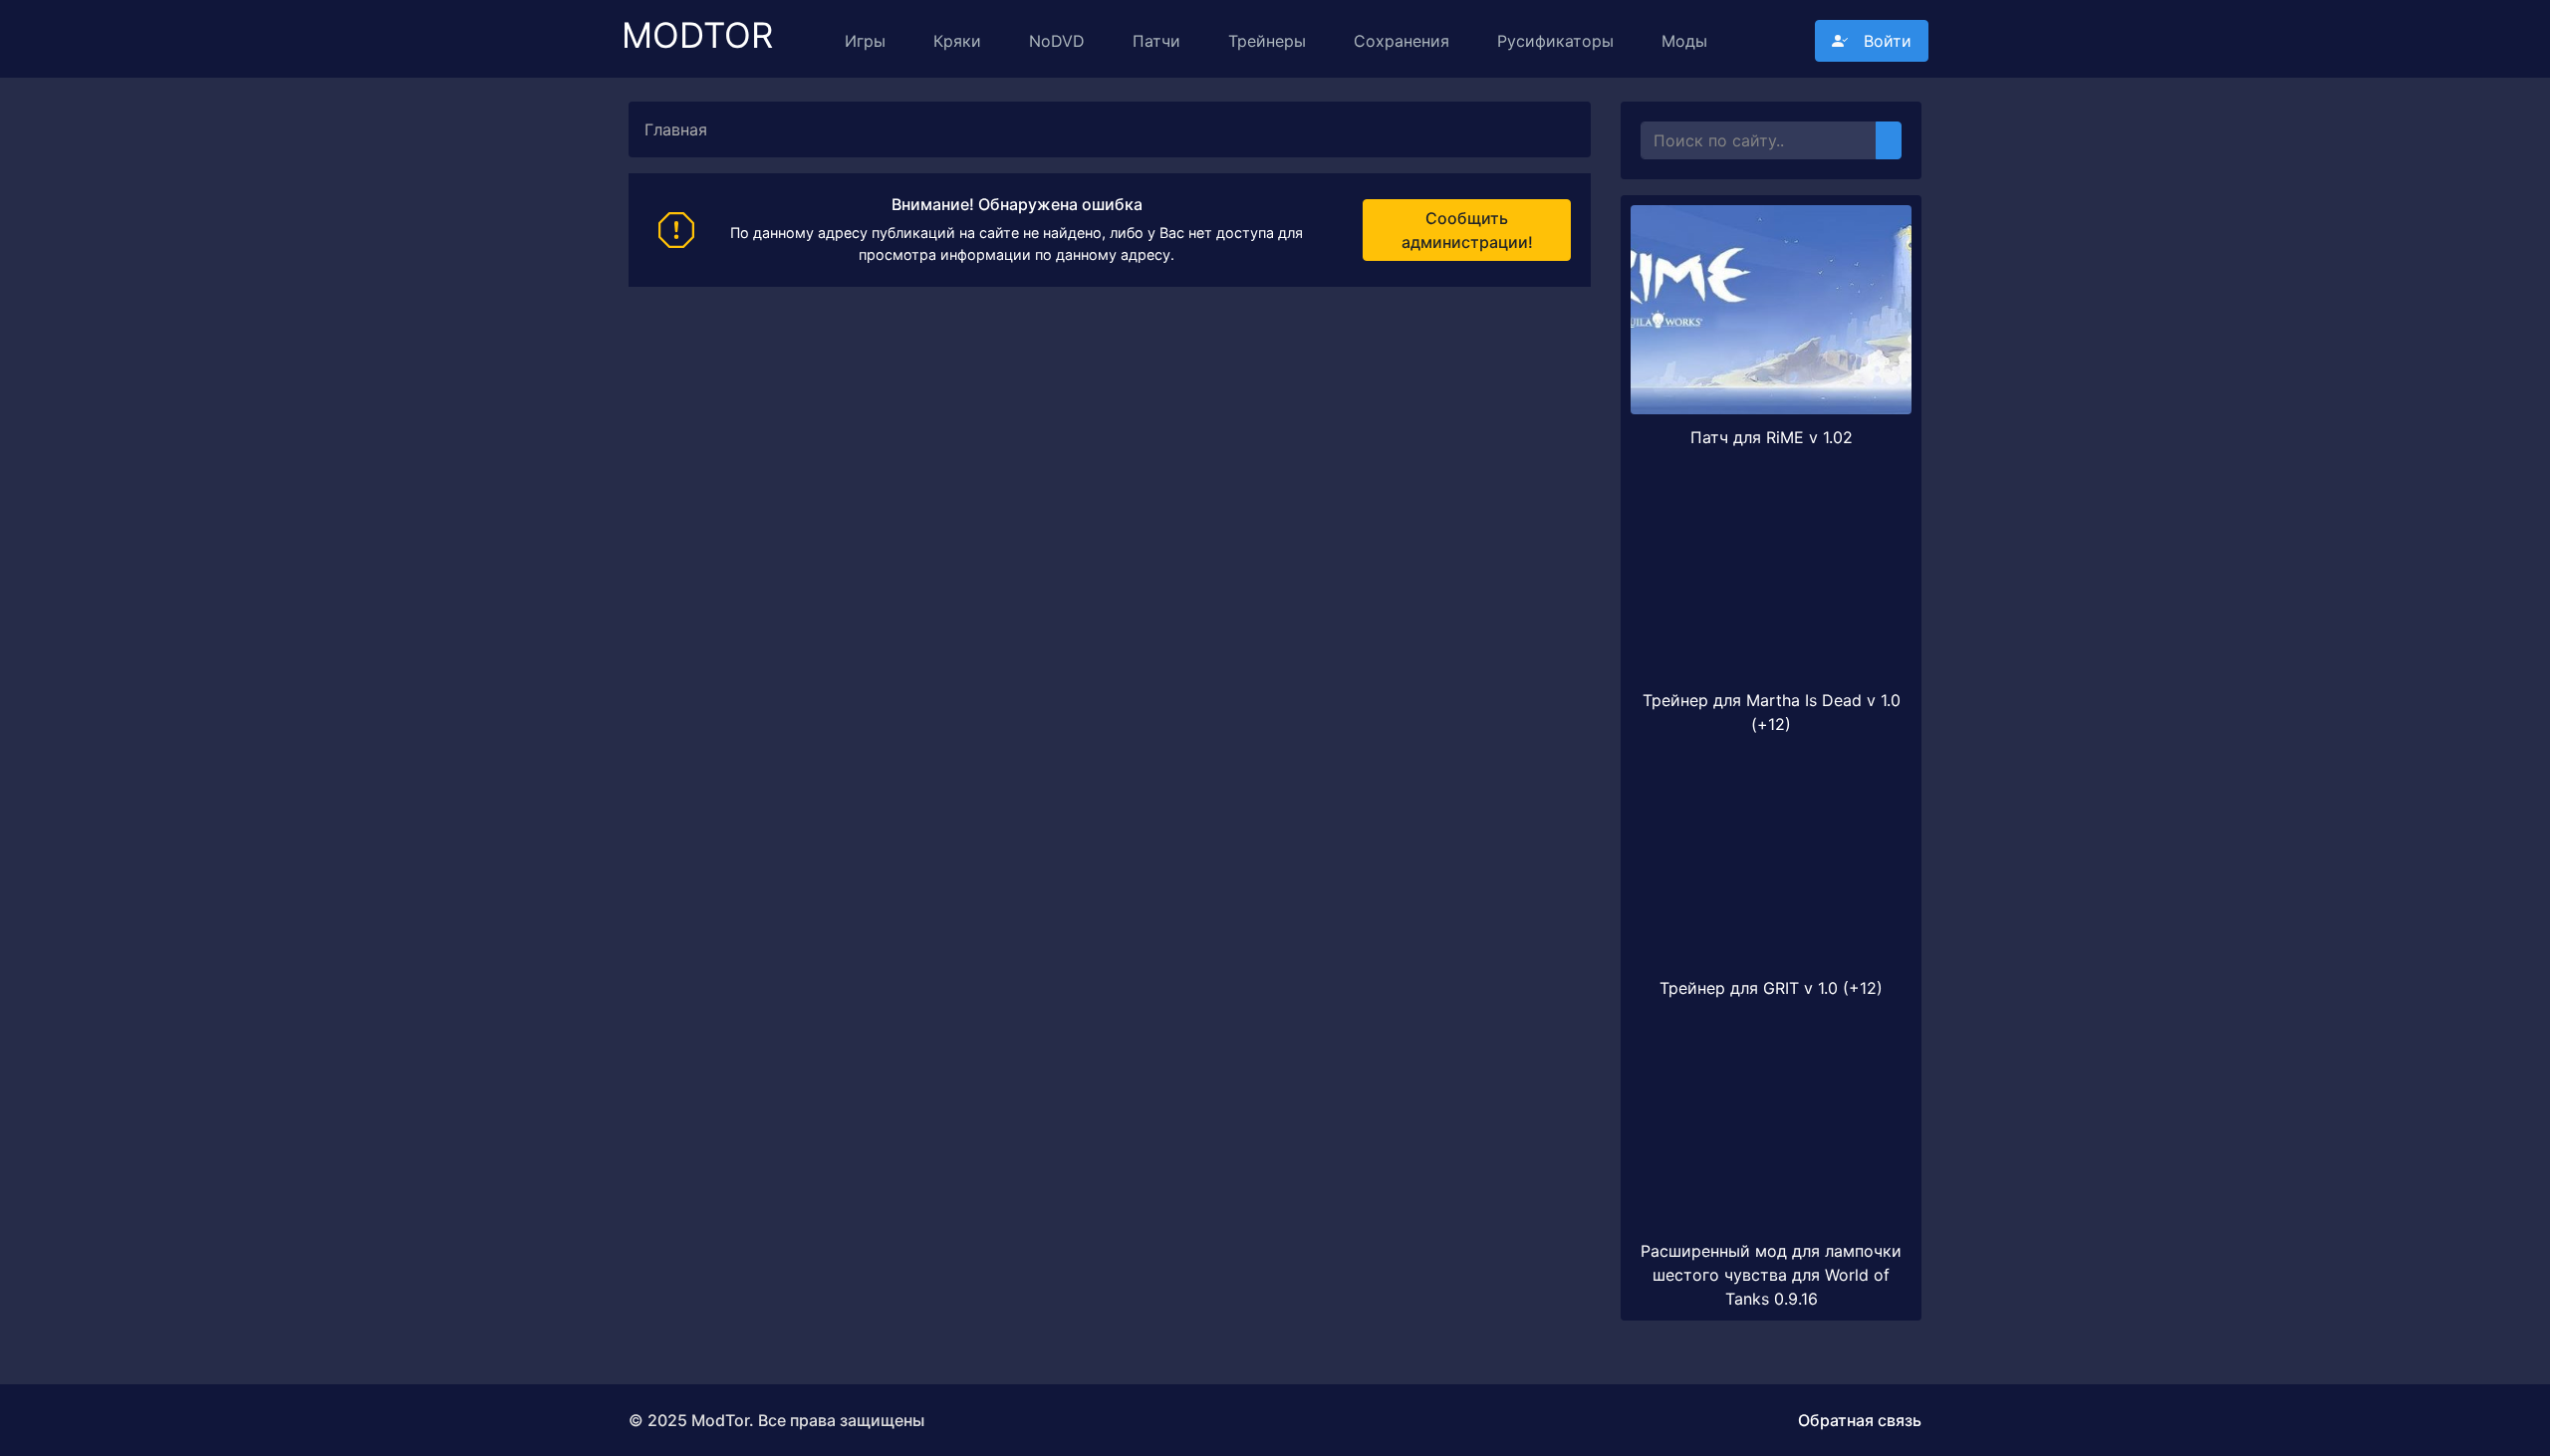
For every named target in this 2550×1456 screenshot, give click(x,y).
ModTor (697, 26)
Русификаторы (1555, 41)
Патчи (1156, 41)
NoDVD (1057, 41)
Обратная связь (1860, 1420)
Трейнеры (1267, 41)
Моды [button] (1684, 41)
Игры (865, 41)
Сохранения (1402, 41)
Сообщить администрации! (1467, 230)
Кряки (957, 41)
